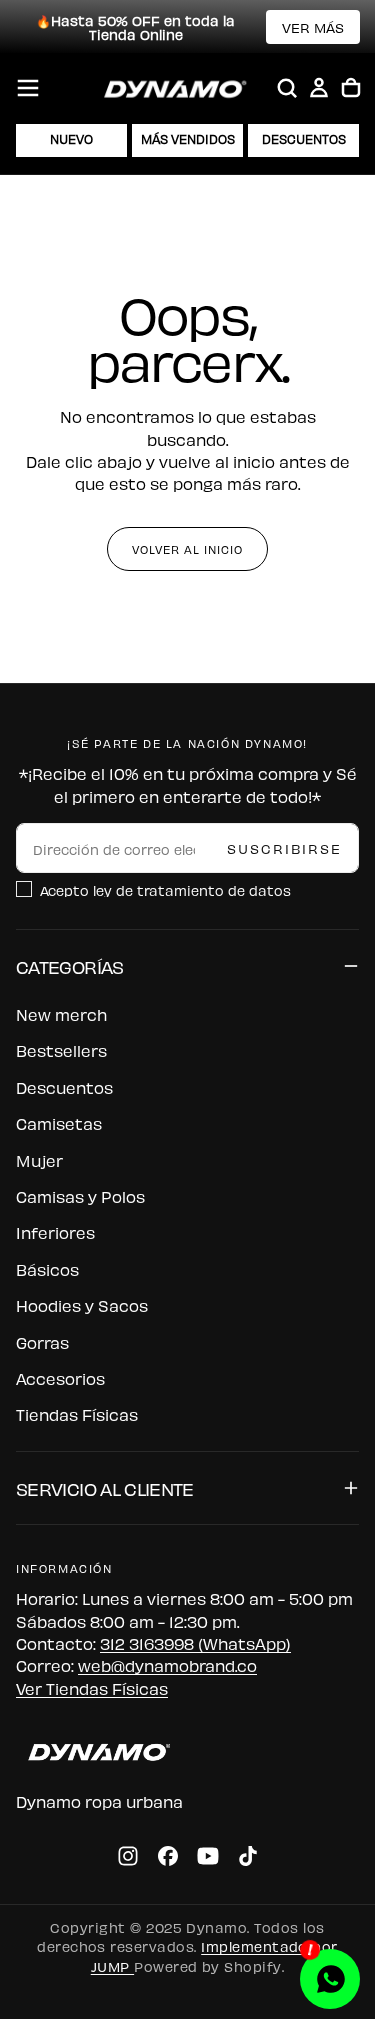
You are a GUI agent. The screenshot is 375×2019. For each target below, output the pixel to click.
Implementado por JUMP (214, 1955)
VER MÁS (313, 26)
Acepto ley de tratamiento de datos (165, 889)
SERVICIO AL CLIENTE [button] (105, 1487)
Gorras (42, 1342)
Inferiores (55, 1232)
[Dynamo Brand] (96, 1751)
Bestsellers (61, 1050)
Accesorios (60, 1378)
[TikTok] (248, 1856)
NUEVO (71, 138)
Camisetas (59, 1123)
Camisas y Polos (80, 1196)
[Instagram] (128, 1856)
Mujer (39, 1160)
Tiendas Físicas (77, 1414)
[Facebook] (168, 1856)
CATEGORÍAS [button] (70, 965)
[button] (28, 88)
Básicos (47, 1269)
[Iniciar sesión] (319, 88)
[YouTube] (208, 1856)
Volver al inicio (187, 549)
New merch (61, 1014)
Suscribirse (284, 847)
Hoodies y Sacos (82, 1305)
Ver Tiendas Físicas (92, 1688)
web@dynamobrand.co (167, 1665)
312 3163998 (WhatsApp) (195, 1643)
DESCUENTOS (304, 138)
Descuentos (64, 1087)
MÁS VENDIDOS (188, 138)
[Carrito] (351, 88)
